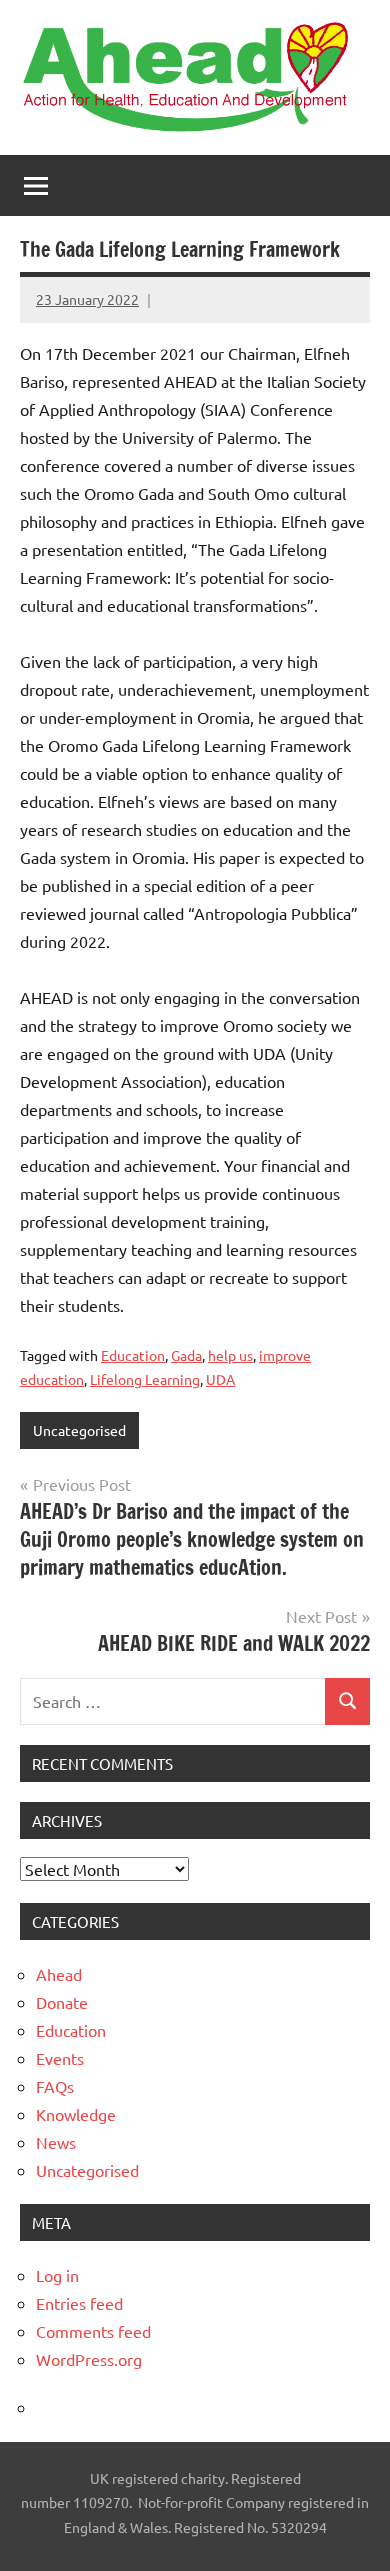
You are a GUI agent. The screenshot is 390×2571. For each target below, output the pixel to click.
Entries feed (79, 2303)
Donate (62, 2002)
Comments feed (93, 2331)
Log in (57, 2275)
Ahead (59, 1974)
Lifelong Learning (145, 1379)
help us (230, 1355)
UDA (220, 1379)
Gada (186, 1355)
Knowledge (76, 2114)
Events (60, 2058)
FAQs (55, 2086)
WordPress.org (89, 2359)
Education (133, 1355)
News (56, 2142)
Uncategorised (79, 1430)
